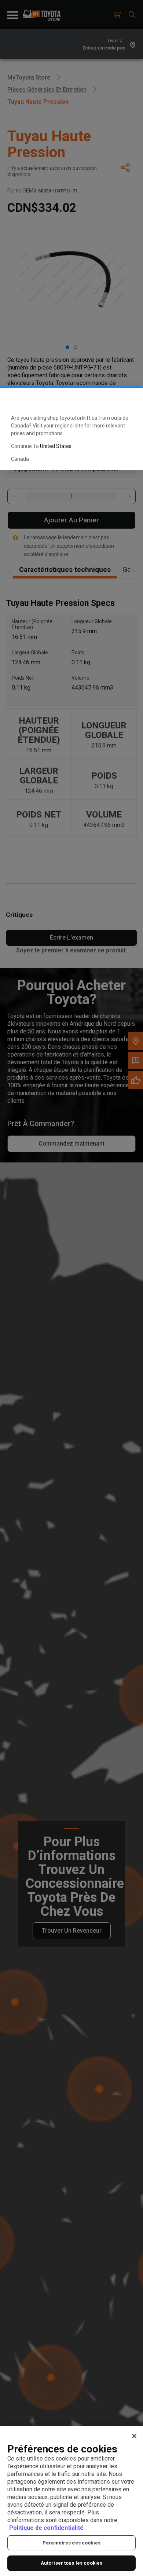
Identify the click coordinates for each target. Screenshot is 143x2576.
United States (56, 446)
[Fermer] (134, 2436)
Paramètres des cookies (71, 2543)
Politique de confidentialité (46, 2528)
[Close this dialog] (126, 400)
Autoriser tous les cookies (71, 2563)
